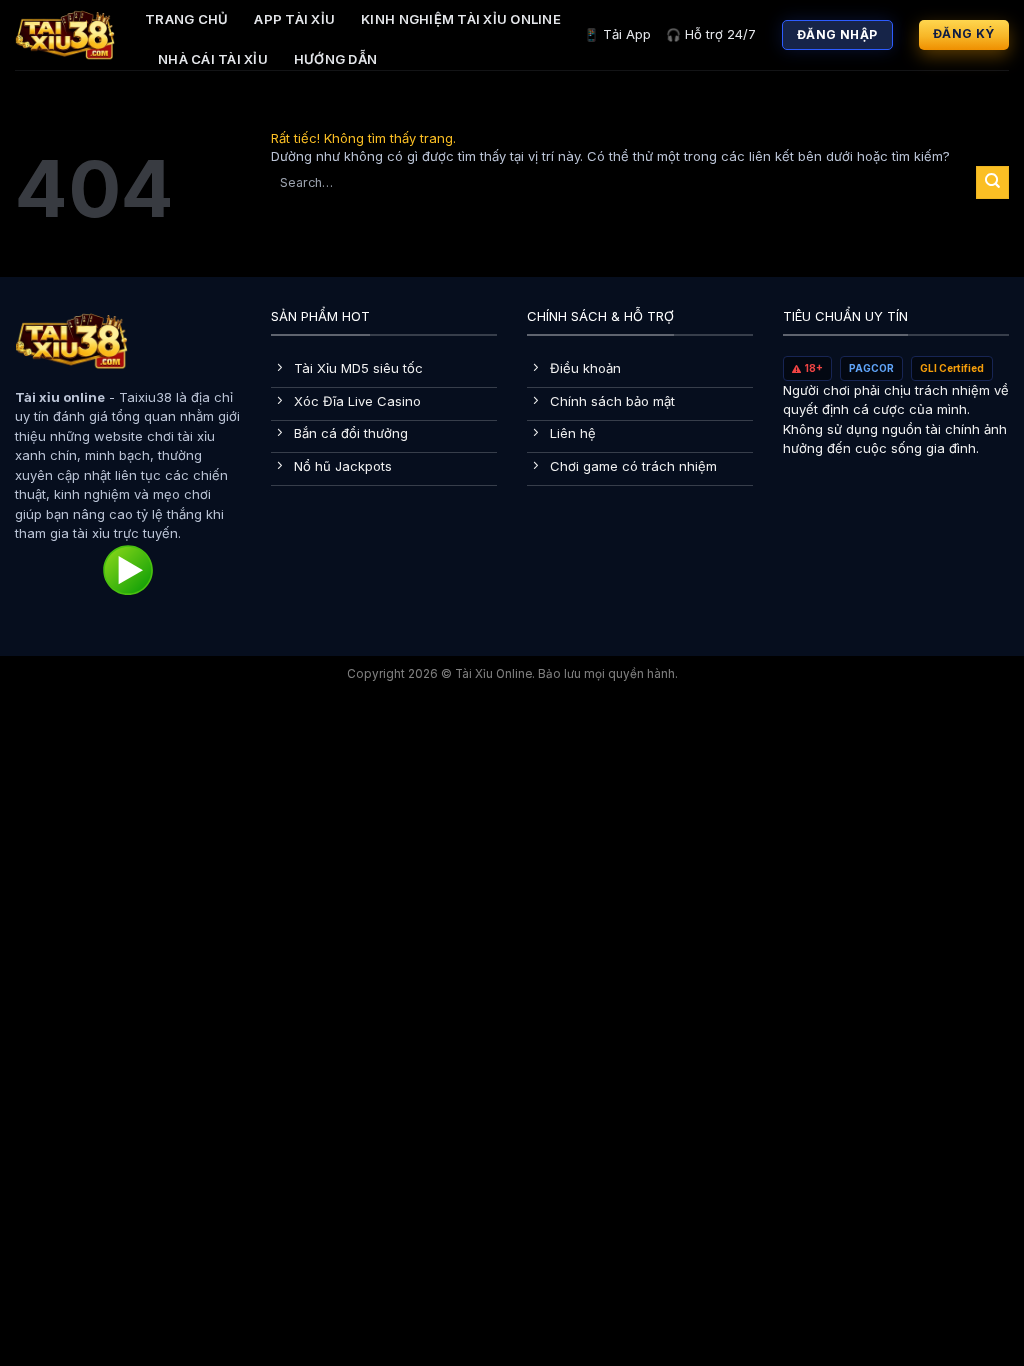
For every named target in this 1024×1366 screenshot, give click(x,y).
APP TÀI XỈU (294, 19)
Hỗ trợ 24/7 (711, 34)
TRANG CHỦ (186, 19)
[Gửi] (992, 182)
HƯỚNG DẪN (335, 59)
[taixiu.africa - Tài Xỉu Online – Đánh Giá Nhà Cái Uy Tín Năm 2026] (65, 35)
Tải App (617, 34)
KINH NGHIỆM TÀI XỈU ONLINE (461, 19)
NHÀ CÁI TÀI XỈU (213, 59)
